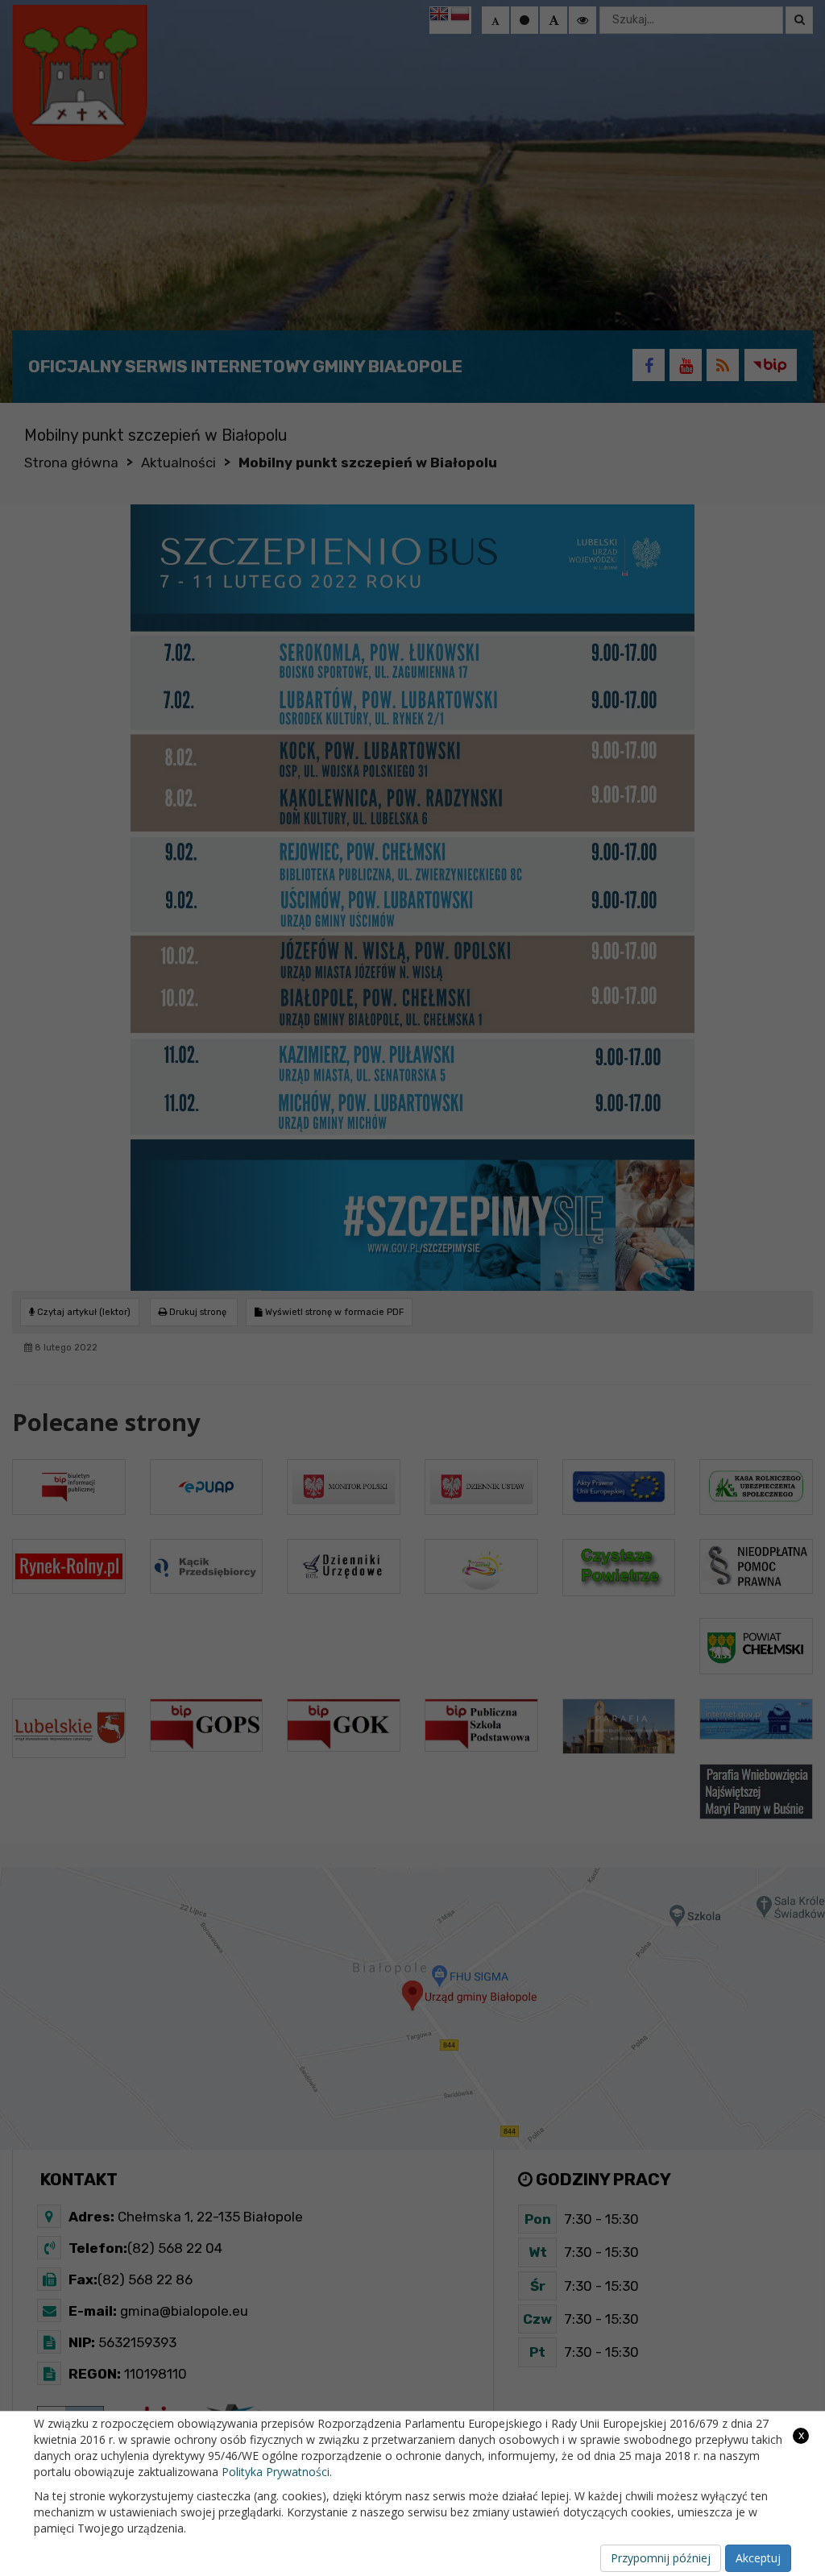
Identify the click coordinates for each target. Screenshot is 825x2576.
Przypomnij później (661, 2558)
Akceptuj (758, 2558)
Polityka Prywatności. (277, 2472)
